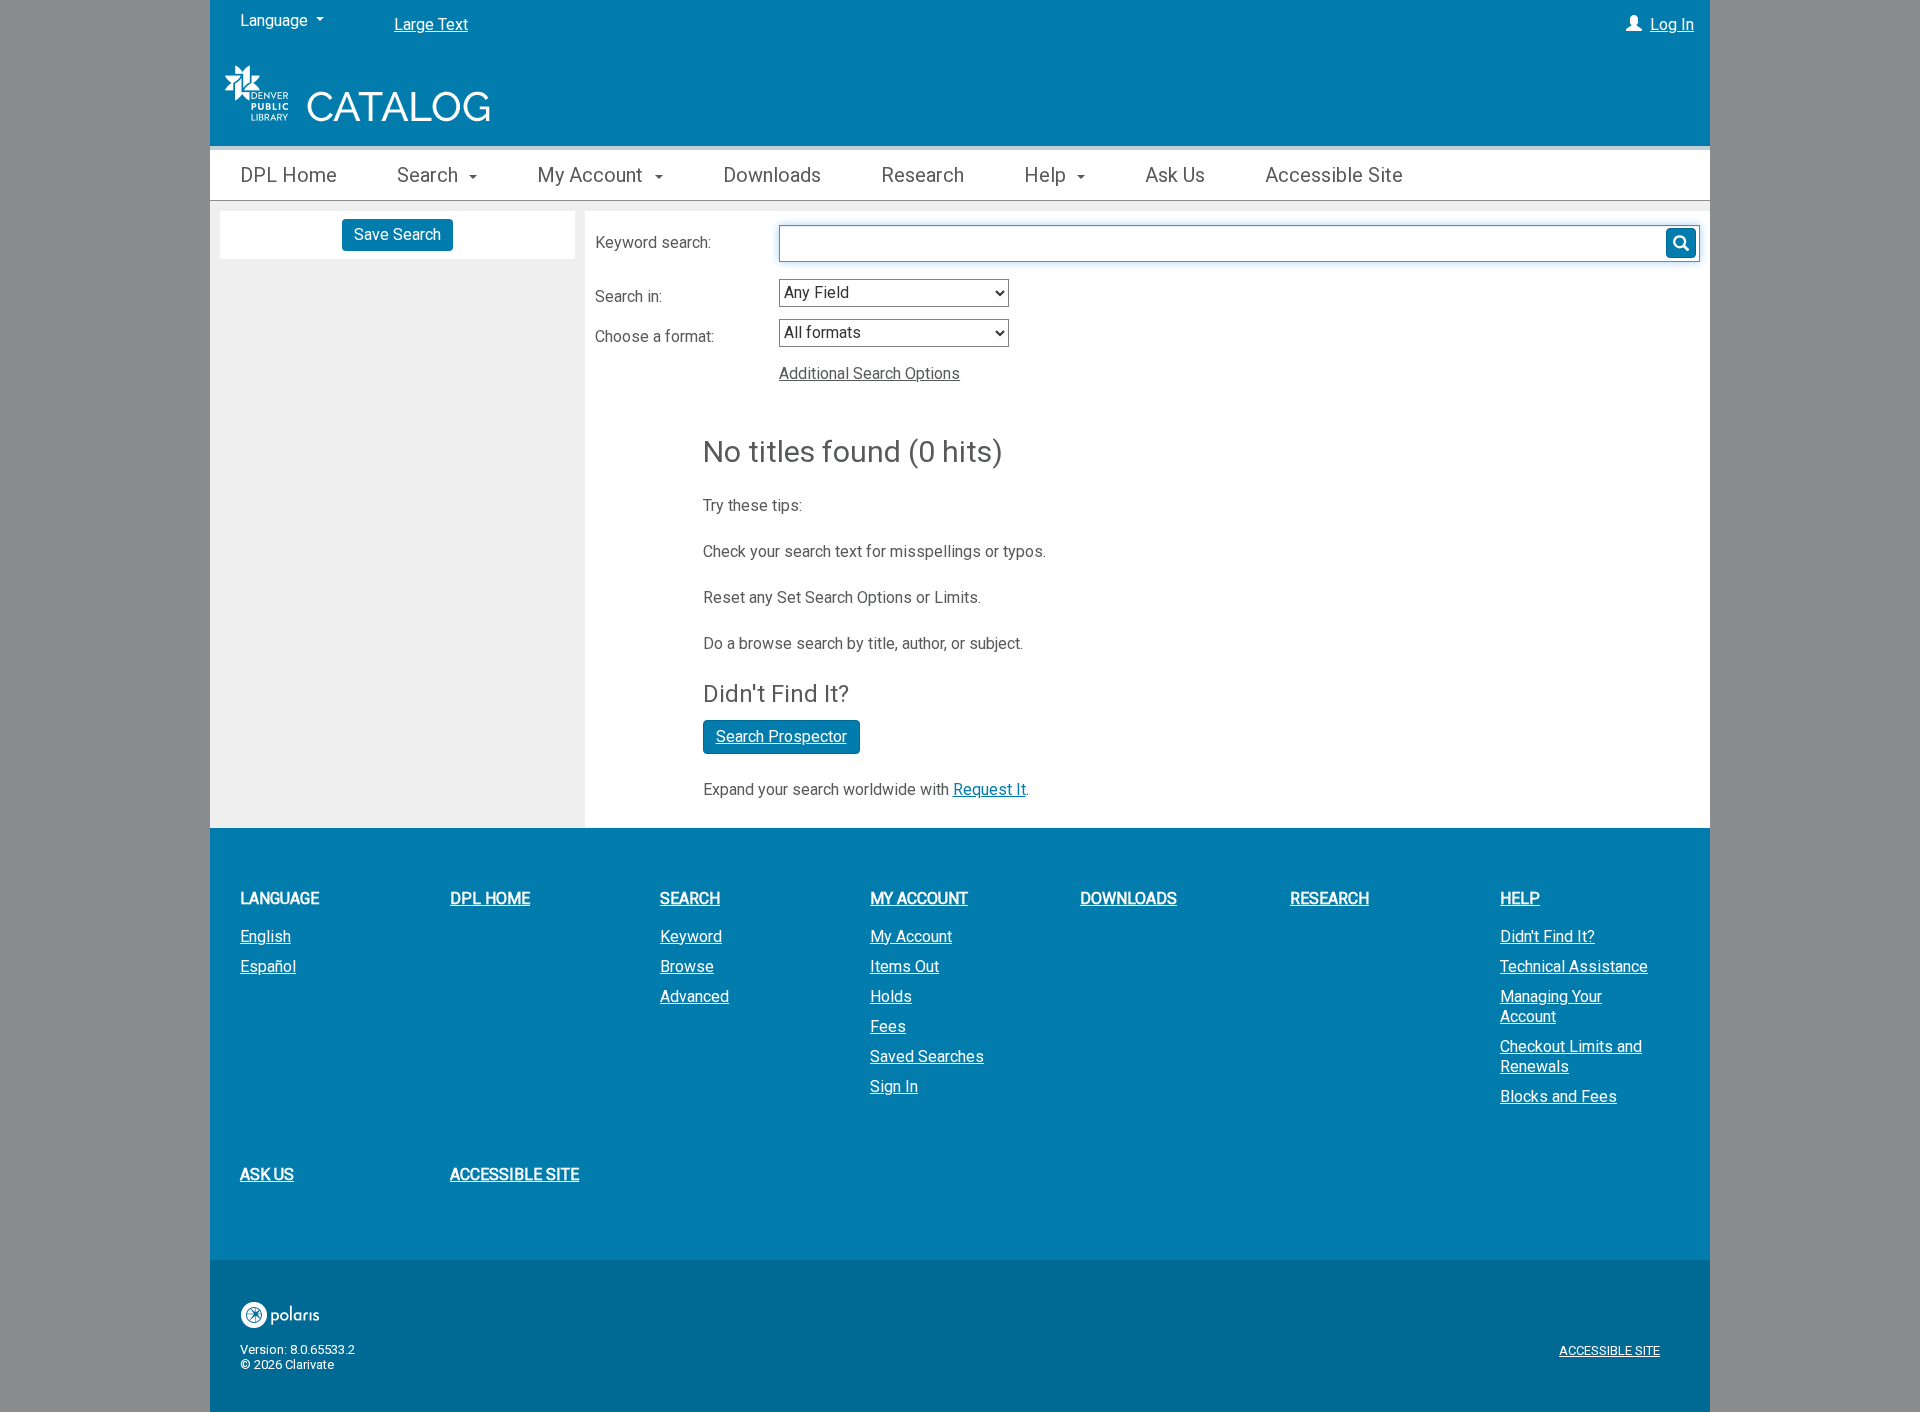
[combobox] (894, 293)
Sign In (894, 1086)
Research (922, 175)
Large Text (431, 24)
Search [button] (430, 175)
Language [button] (279, 898)
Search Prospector (781, 736)
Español (268, 966)
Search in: (630, 296)
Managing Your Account (1551, 1006)
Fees (888, 1026)
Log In (1672, 24)
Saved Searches (927, 1056)
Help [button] (1047, 175)
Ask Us (1175, 175)
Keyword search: (655, 242)
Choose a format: (656, 336)
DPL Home (288, 175)
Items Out (904, 966)
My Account (911, 936)
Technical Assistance (1574, 966)
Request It (989, 789)
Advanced (694, 996)
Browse (687, 966)
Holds (891, 996)
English (265, 936)
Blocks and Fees (1558, 1096)
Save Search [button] (397, 234)
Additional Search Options (869, 373)
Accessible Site (1334, 175)
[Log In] (1634, 24)
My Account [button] (592, 175)
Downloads (772, 175)
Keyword (691, 936)
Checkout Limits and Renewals (1571, 1056)
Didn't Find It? (1547, 936)
